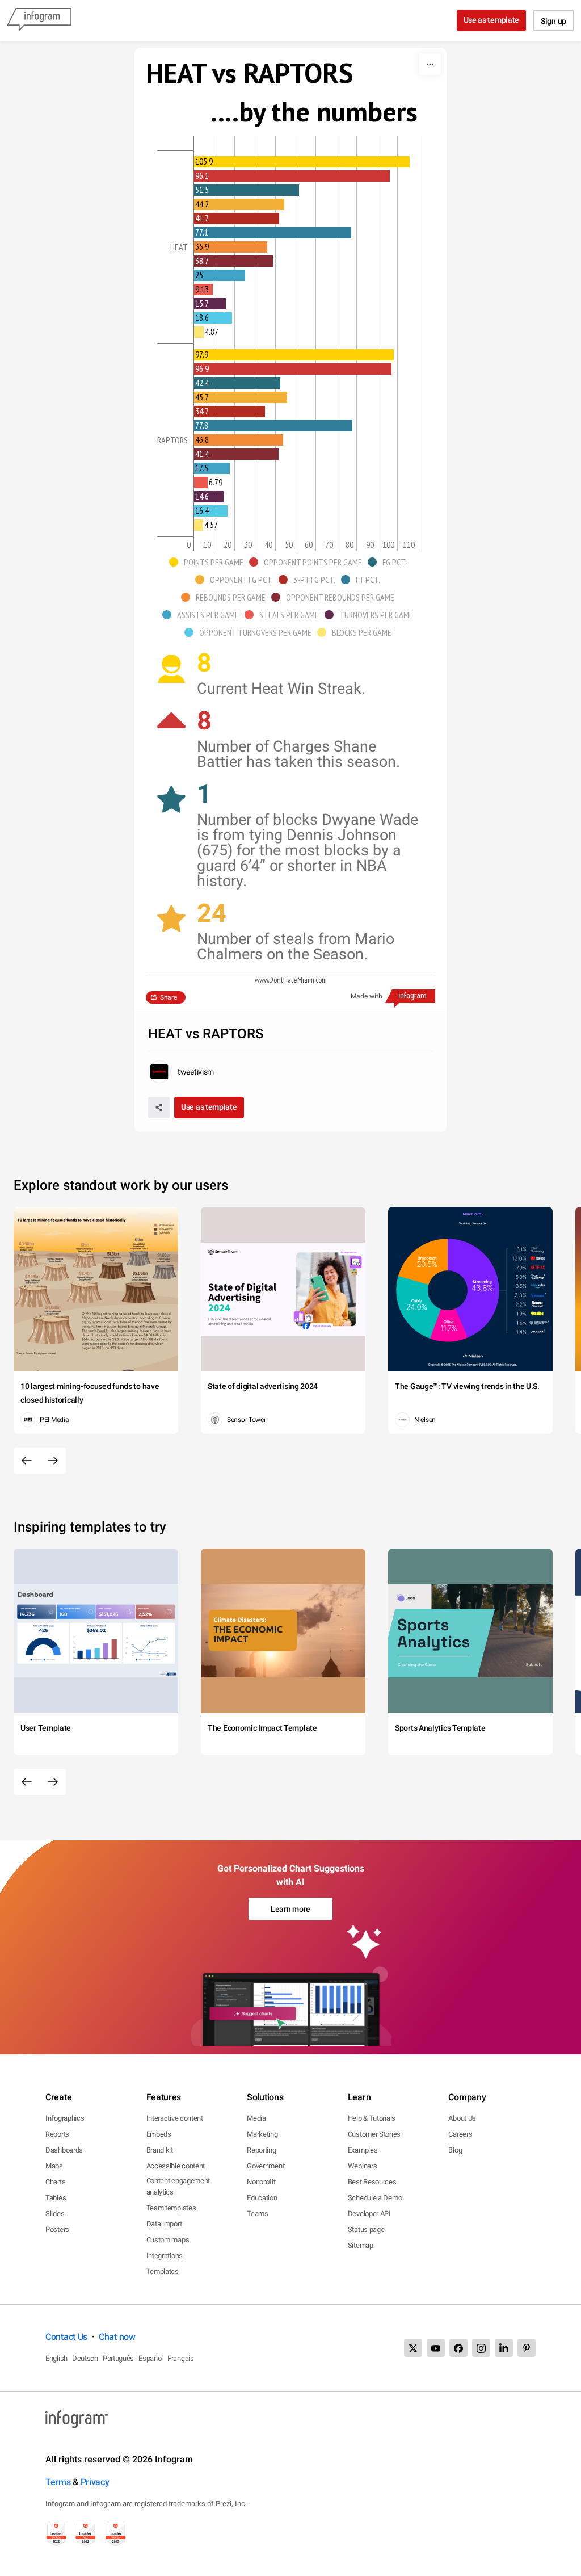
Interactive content (175, 2118)
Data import (164, 2224)
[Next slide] (53, 1461)
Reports (57, 2134)
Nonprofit (261, 2182)
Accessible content (176, 2166)
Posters (57, 2229)
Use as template (492, 20)
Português (118, 2358)
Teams (258, 2214)
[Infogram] (39, 20)
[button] (209, 562)
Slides (55, 2214)
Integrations (165, 2256)
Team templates (171, 2208)
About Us (462, 2118)
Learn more (290, 1909)
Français (181, 2358)
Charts (55, 2182)
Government (266, 2166)
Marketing (262, 2134)
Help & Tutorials (372, 2118)
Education (262, 2198)
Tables (56, 2198)
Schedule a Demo (375, 2198)
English (56, 2358)
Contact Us (66, 2337)
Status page (366, 2229)
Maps (54, 2166)
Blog (455, 2150)
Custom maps (168, 2240)
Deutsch (85, 2358)
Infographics (65, 2118)
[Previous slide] (27, 1461)
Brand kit (160, 2150)
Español (151, 2358)
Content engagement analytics (178, 2186)
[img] (302, 162)
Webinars (363, 2166)
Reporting (261, 2150)
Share (169, 997)
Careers (460, 2134)
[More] (430, 64)
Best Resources (372, 2182)
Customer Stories (374, 2134)
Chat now (117, 2337)
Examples (363, 2150)
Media (256, 2118)
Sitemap (361, 2245)
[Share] (159, 1107)
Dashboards (64, 2150)
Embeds (159, 2134)
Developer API (369, 2214)
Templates (163, 2271)
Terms (58, 2482)
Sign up (553, 21)
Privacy (95, 2482)
